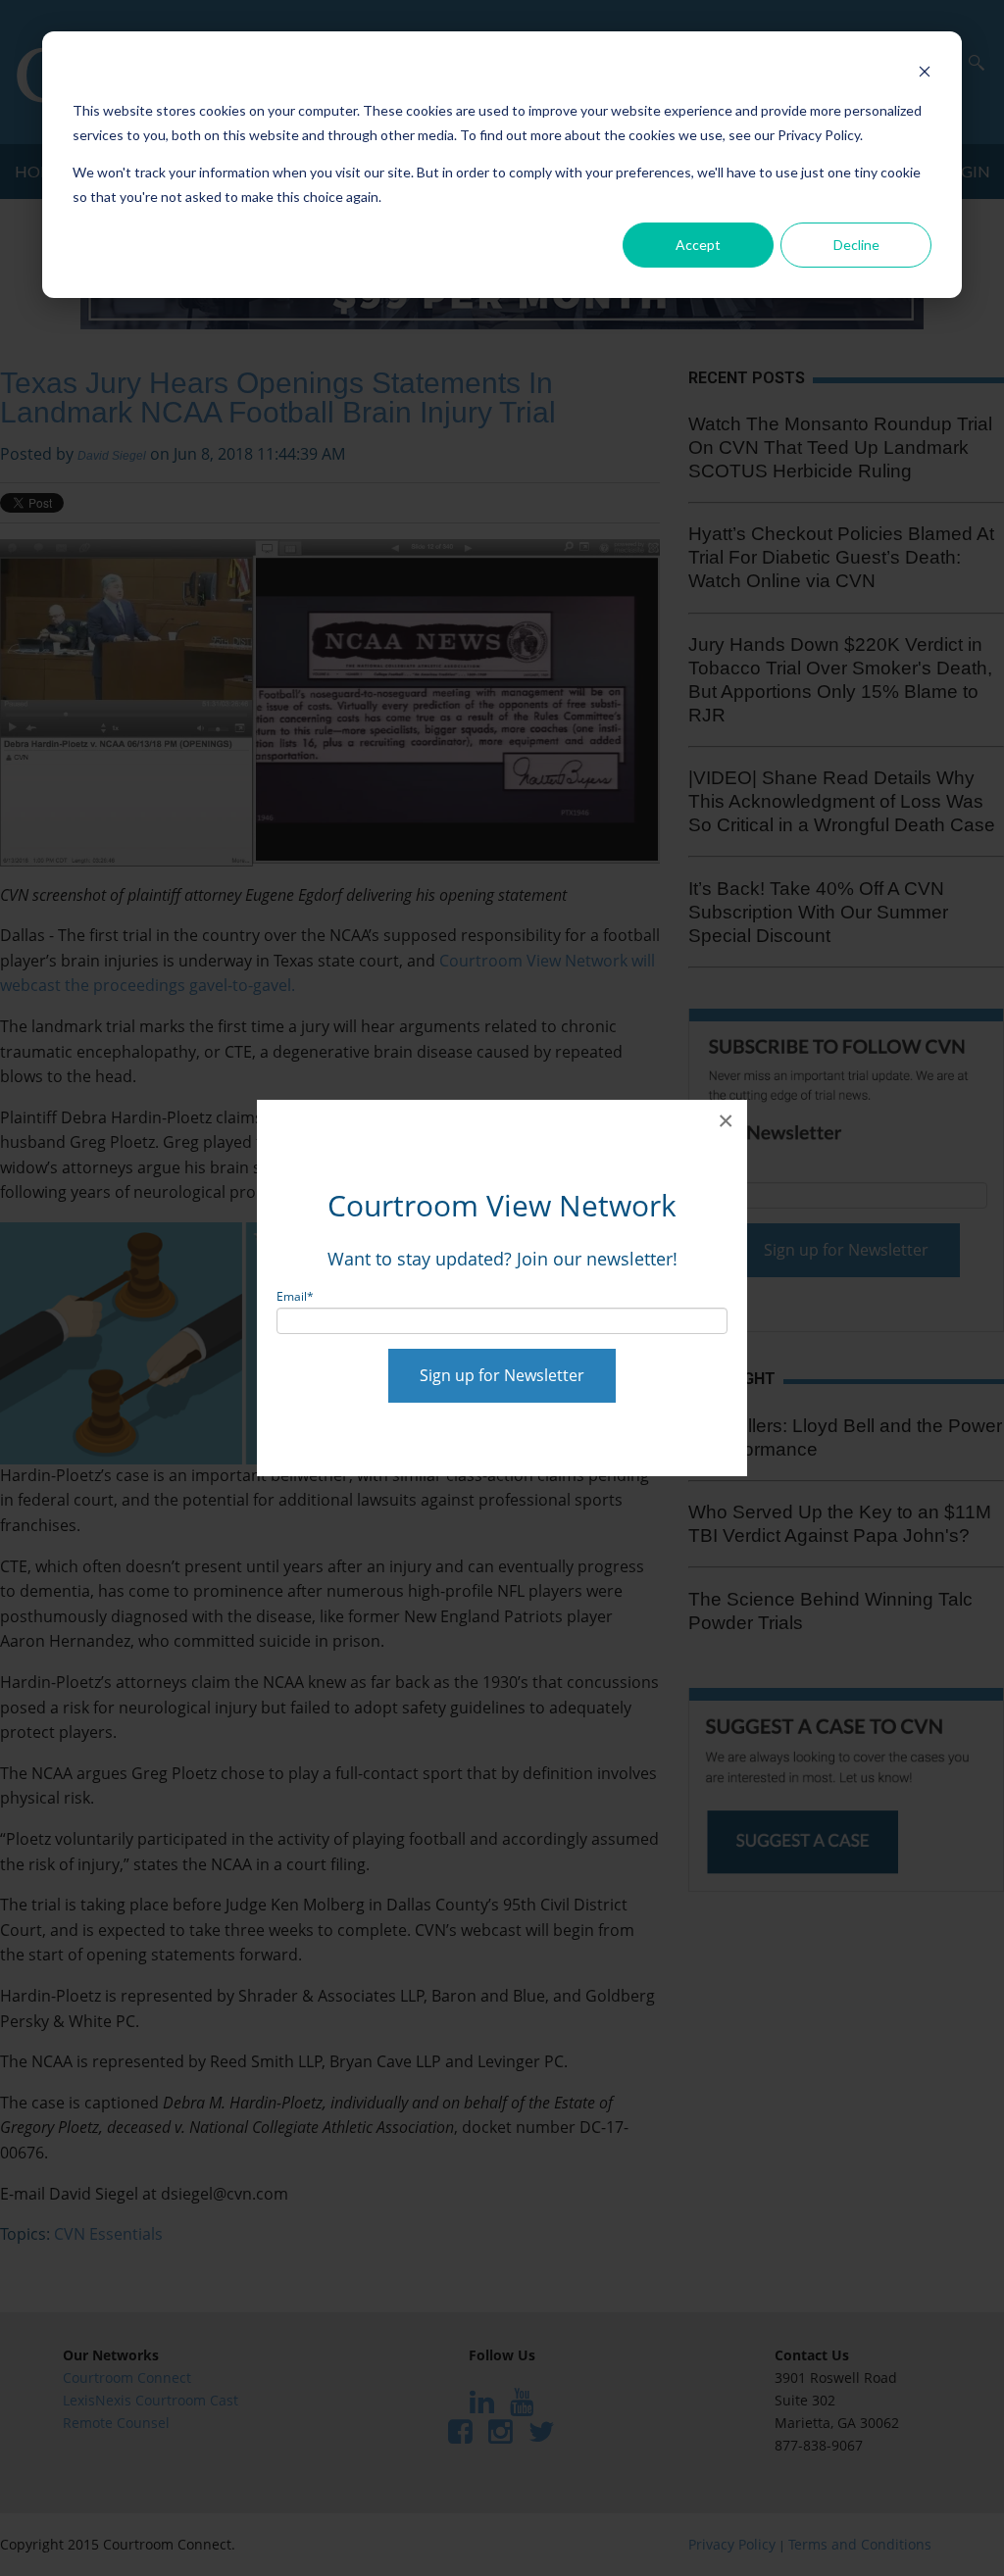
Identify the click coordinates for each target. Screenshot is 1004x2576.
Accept (698, 245)
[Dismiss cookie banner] (925, 74)
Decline (856, 245)
